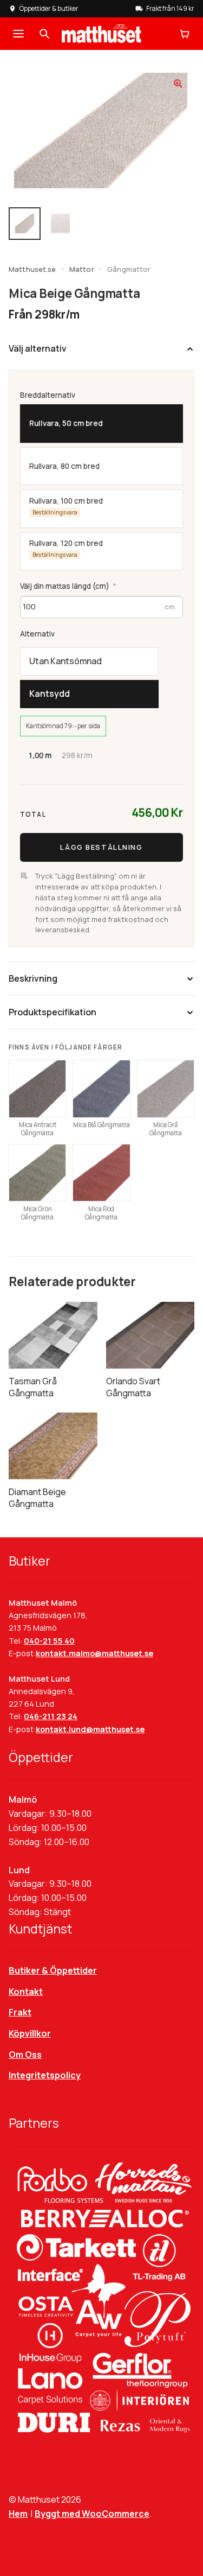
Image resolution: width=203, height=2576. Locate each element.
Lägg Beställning (101, 847)
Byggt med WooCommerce (92, 2514)
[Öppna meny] (18, 34)
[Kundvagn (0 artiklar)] (185, 34)
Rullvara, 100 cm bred (66, 505)
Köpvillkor (30, 2033)
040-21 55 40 (49, 1641)
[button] (178, 84)
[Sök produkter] (44, 34)
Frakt (20, 2012)
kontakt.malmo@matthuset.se (94, 1653)
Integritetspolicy (45, 2075)
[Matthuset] (101, 34)
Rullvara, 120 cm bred (66, 548)
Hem (18, 2514)
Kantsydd (50, 694)
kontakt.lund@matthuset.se (90, 1729)
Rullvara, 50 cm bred (66, 423)
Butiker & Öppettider (53, 1970)
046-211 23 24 (51, 1716)
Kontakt (26, 1992)
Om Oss (25, 2055)
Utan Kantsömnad (66, 661)
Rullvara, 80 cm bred (64, 466)
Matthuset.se (32, 269)
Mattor (82, 269)
